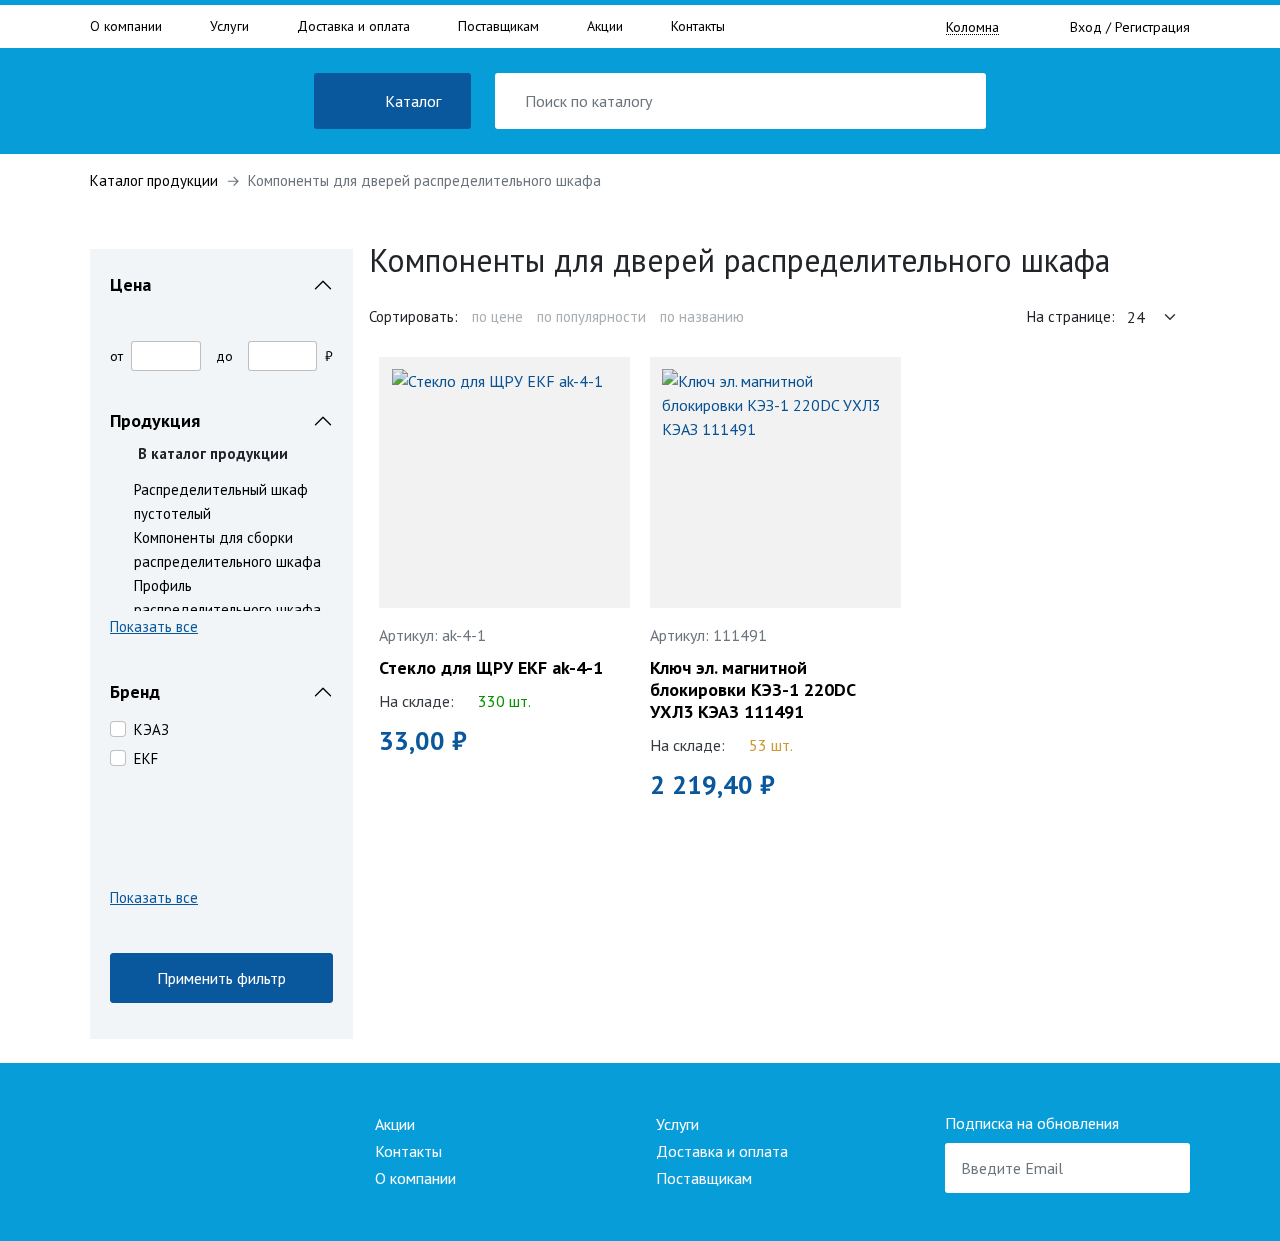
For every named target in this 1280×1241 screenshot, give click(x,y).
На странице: (1071, 316)
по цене (497, 316)
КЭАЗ (151, 729)
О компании (126, 26)
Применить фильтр (221, 978)
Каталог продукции (154, 180)
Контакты (698, 26)
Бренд (135, 691)
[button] (221, 630)
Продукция (155, 420)
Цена (130, 284)
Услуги (229, 26)
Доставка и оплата (353, 26)
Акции (605, 26)
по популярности (591, 316)
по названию (702, 316)
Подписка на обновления (1032, 1123)
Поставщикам (498, 26)
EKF (146, 758)
